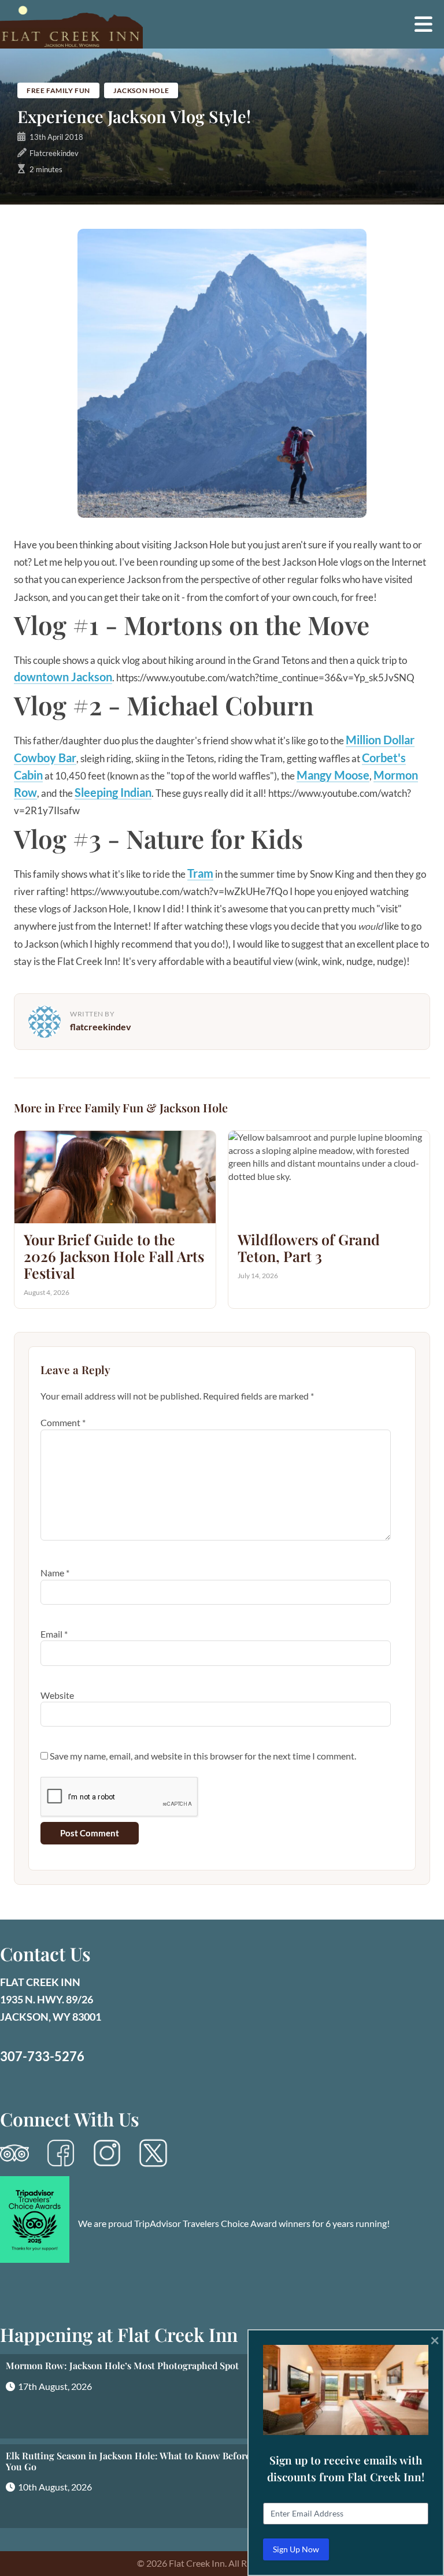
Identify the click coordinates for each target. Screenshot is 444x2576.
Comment (63, 1422)
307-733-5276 (42, 2056)
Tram (200, 873)
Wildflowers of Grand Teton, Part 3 (309, 1248)
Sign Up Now (296, 2549)
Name (55, 1573)
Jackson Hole (141, 90)
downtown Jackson (63, 677)
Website (57, 1695)
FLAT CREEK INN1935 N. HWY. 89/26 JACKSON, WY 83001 (51, 1999)
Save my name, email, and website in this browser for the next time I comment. (203, 1756)
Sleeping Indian (113, 792)
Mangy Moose (333, 775)
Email (54, 1634)
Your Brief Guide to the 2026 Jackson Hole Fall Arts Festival (114, 1256)
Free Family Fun (58, 90)
